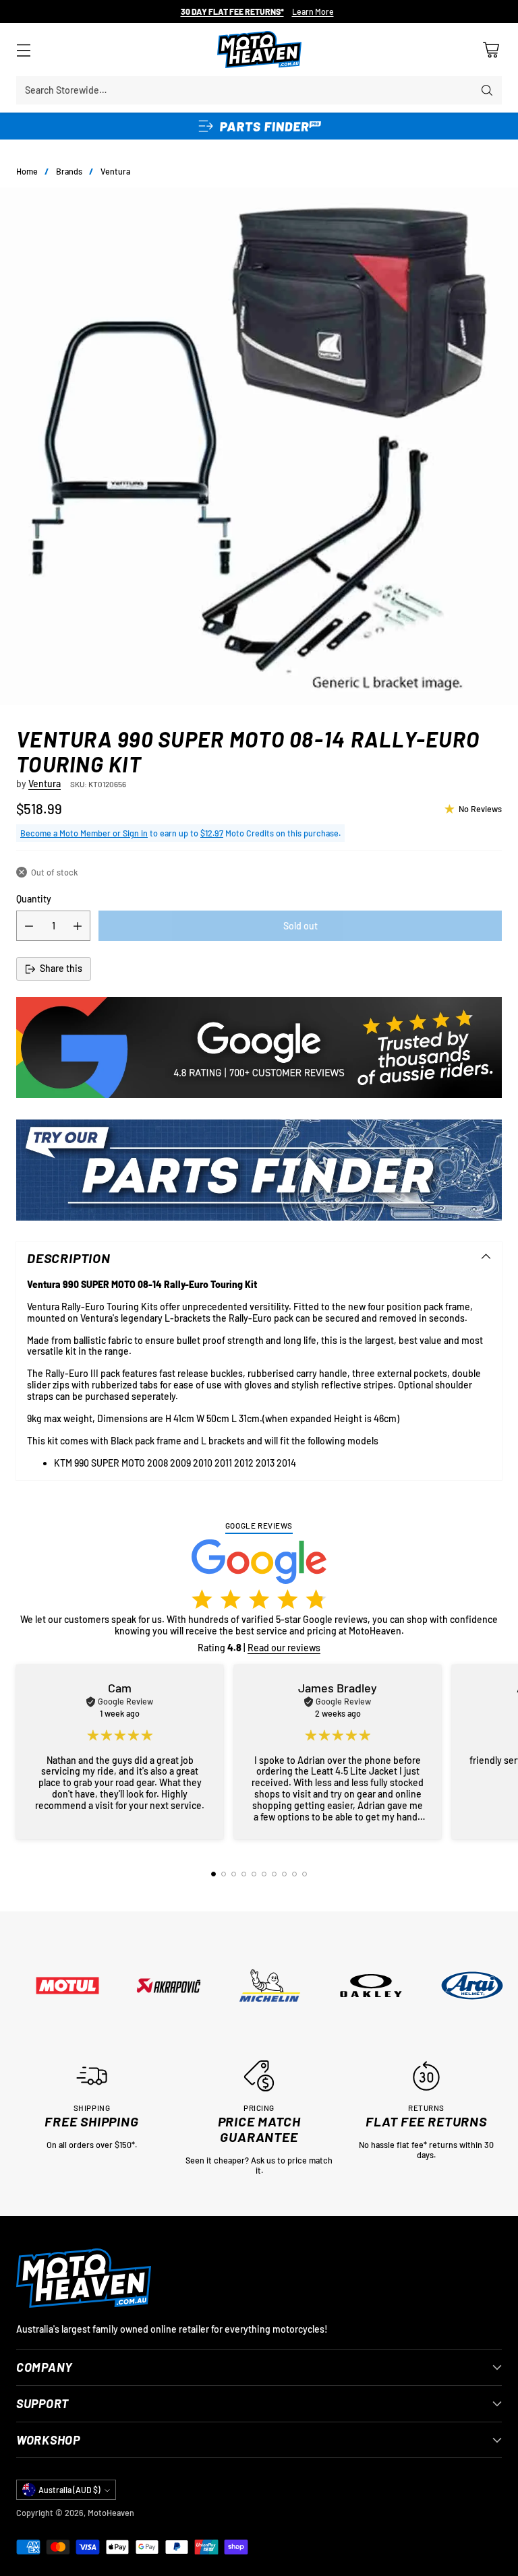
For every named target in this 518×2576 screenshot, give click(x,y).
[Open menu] (23, 50)
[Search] (487, 90)
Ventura (115, 171)
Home (27, 171)
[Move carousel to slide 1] (213, 1874)
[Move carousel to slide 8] (284, 1874)
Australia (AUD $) (69, 2490)
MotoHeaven (111, 2513)
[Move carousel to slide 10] (305, 1874)
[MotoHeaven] (259, 50)
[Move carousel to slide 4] (244, 1874)
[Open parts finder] (259, 126)
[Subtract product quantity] (29, 926)
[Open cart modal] (491, 50)
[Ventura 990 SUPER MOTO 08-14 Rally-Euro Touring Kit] (259, 446)
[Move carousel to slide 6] (264, 1874)
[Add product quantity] (78, 926)
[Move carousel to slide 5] (254, 1874)
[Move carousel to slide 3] (234, 1874)
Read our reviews (284, 1648)
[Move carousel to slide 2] (224, 1874)
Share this (61, 968)
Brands (69, 171)
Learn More (313, 12)
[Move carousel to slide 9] (294, 1874)
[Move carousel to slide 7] (274, 1874)
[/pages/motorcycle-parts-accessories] (259, 1170)
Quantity (34, 899)
